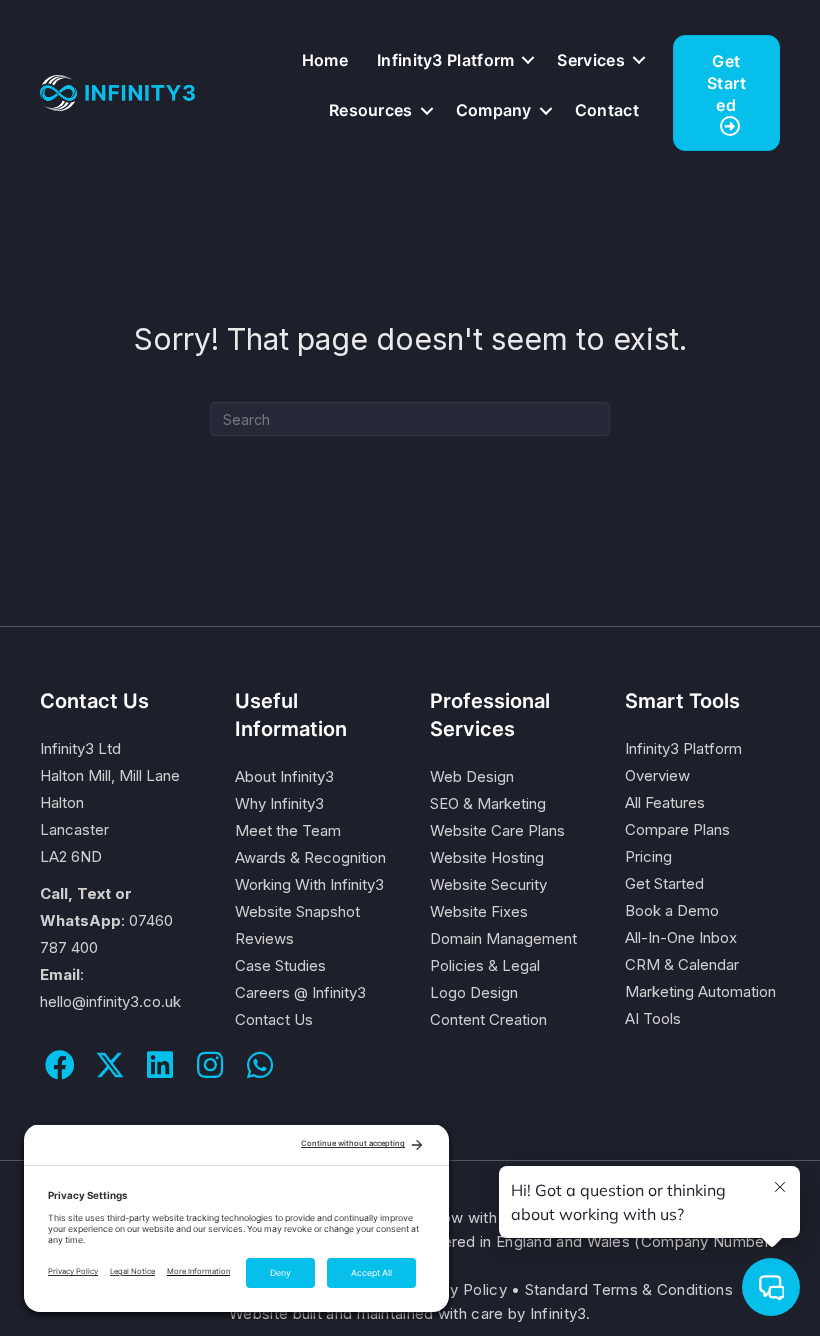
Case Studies (280, 965)
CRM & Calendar (682, 964)
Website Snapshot (297, 911)
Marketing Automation (700, 991)
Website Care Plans (497, 830)
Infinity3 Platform (445, 60)
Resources (371, 110)
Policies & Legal (485, 965)
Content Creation (488, 1019)
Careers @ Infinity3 (300, 992)
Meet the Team (288, 830)
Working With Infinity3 (309, 884)
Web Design (472, 776)
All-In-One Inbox (681, 937)
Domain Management (503, 938)
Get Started (664, 883)
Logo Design (474, 992)
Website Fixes (479, 911)
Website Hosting (487, 857)
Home (325, 60)
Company (494, 110)
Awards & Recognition (310, 857)
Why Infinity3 (279, 803)
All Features (665, 802)
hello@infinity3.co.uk (110, 1001)
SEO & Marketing (488, 803)
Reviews (264, 938)
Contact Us (274, 1019)
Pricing (648, 856)
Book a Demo (672, 910)
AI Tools (653, 1018)
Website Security (488, 884)
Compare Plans (677, 829)
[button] (528, 60)
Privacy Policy (456, 1289)
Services (590, 60)
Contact (607, 110)
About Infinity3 (284, 776)
